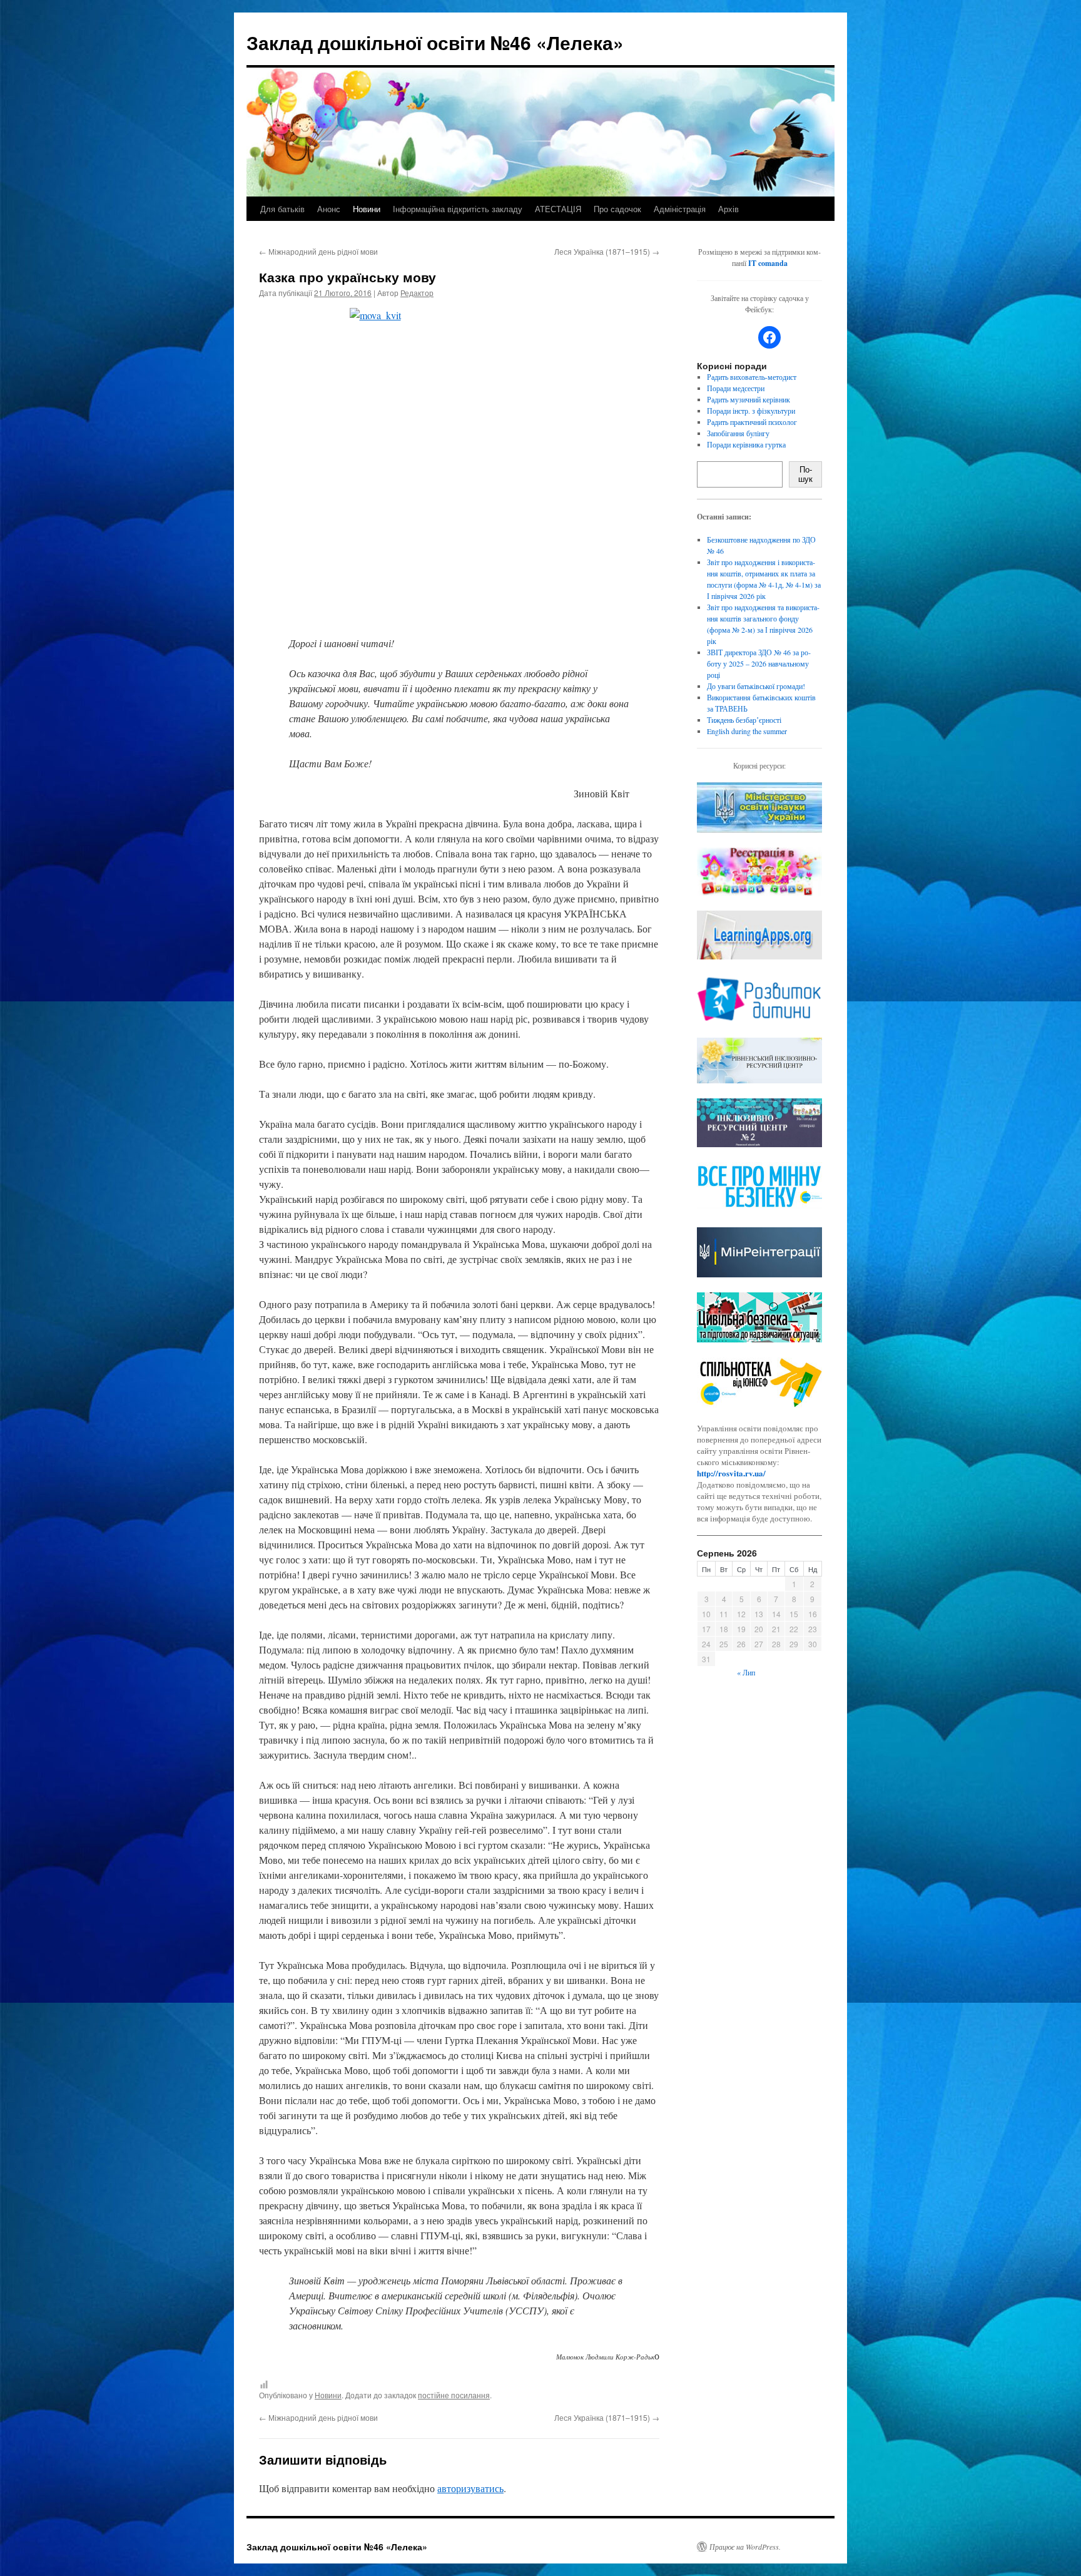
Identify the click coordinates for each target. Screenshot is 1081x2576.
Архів (728, 209)
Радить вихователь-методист (752, 377)
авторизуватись (470, 2488)
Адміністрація (680, 209)
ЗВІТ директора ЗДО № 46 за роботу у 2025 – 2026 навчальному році (759, 663)
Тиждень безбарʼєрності (744, 720)
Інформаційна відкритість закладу (458, 209)
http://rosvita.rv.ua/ (731, 1473)
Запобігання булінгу (738, 433)
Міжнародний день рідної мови (318, 251)
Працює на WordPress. (745, 2547)
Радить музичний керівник (749, 399)
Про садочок (617, 209)
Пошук (805, 474)
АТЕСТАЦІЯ (558, 209)
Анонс (329, 209)
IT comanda (768, 263)
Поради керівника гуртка (746, 444)
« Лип (746, 1672)
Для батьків (282, 209)
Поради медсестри (736, 388)
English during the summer (747, 731)
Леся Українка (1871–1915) (607, 251)
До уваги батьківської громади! (756, 686)
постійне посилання (454, 2395)
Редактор (417, 293)
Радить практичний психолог (752, 422)
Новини (367, 209)
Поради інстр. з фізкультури (751, 411)
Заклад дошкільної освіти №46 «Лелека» (435, 42)
